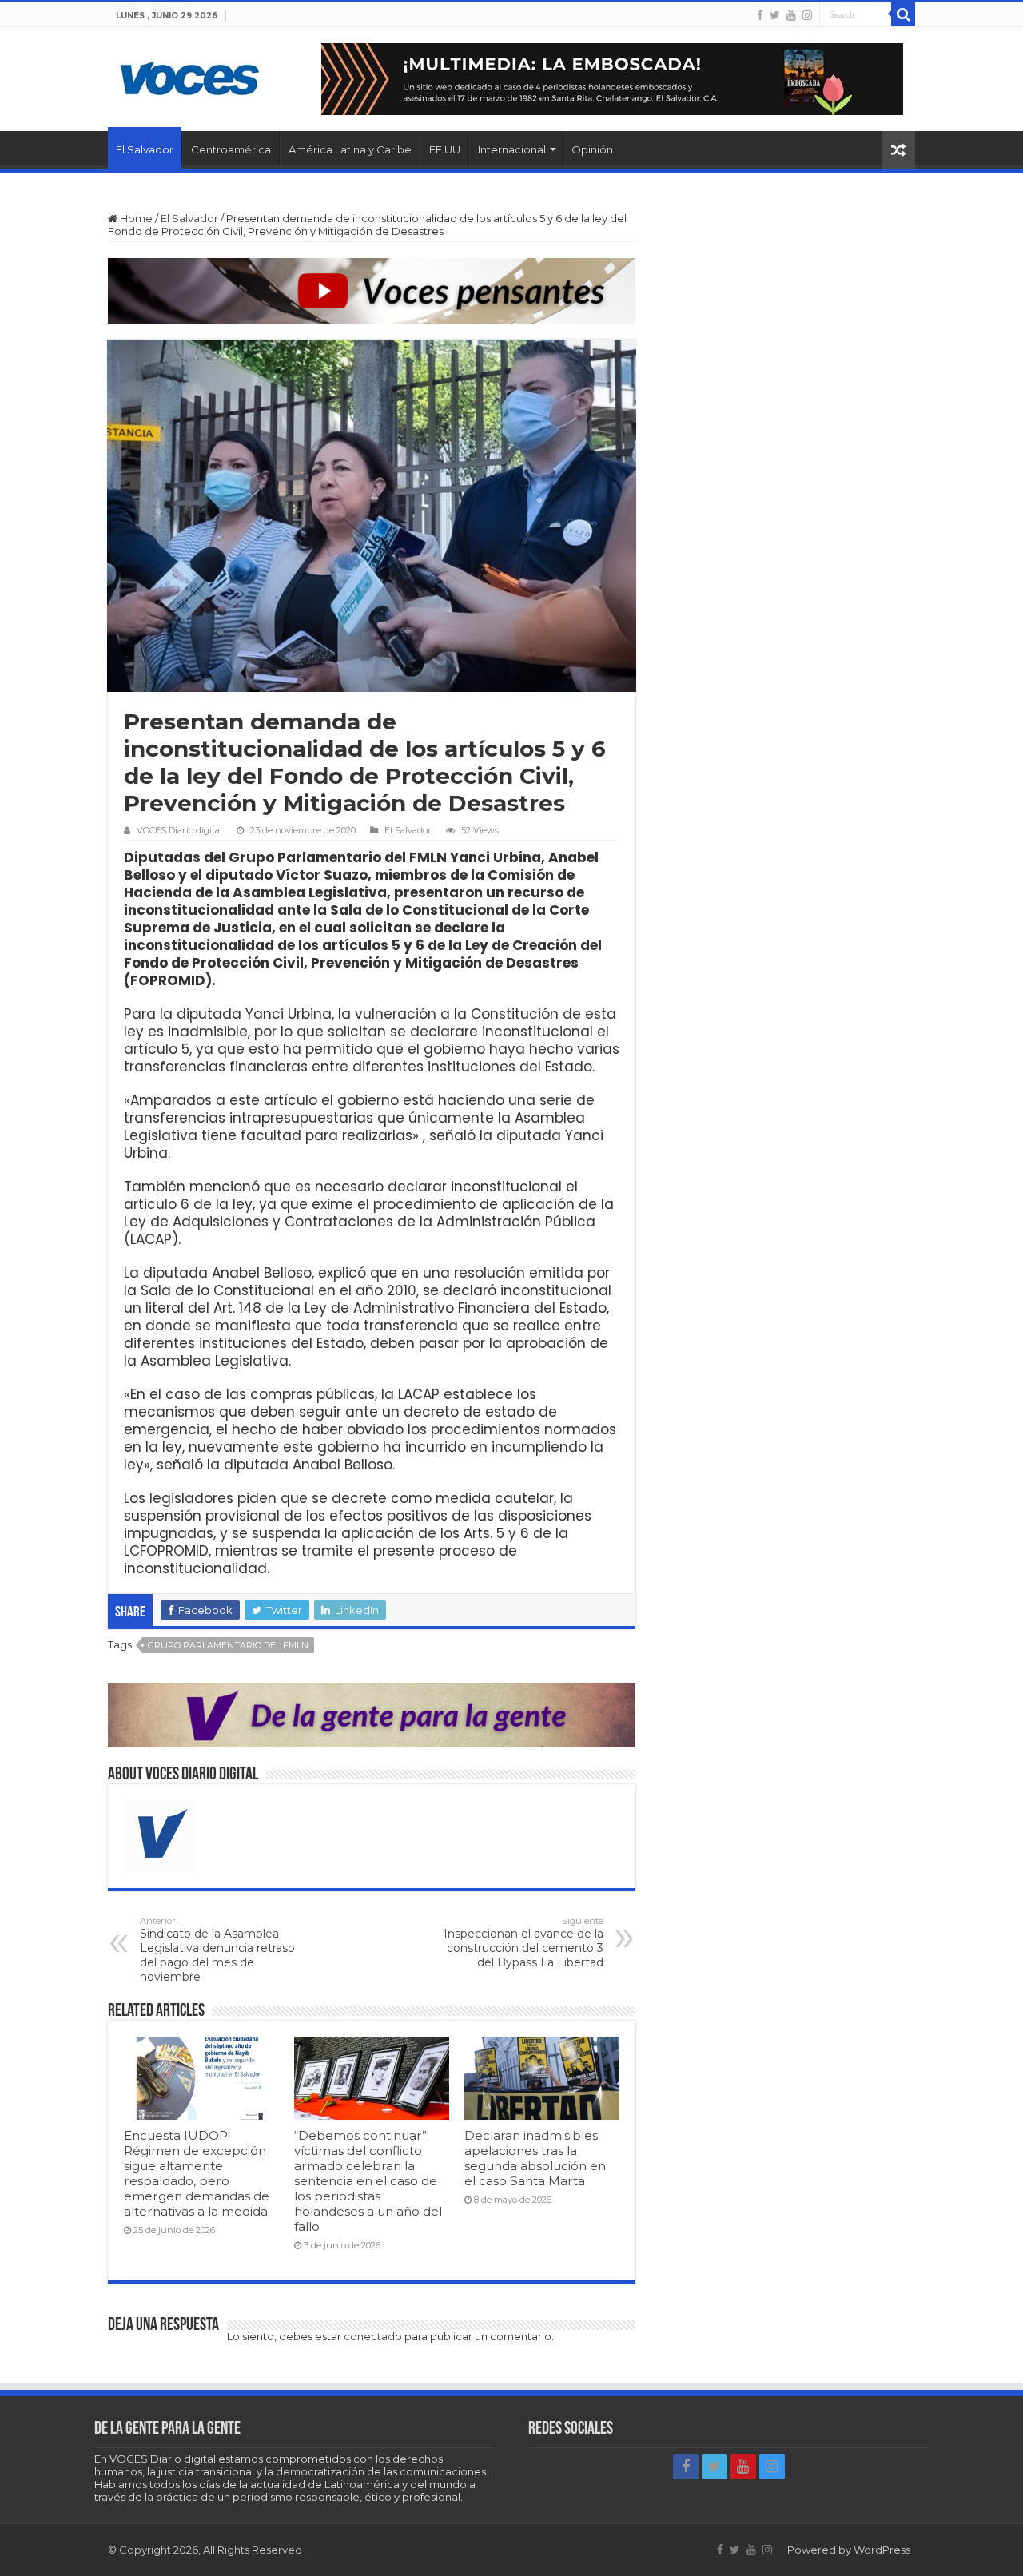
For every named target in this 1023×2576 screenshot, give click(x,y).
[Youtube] (791, 15)
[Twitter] (775, 15)
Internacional (512, 149)
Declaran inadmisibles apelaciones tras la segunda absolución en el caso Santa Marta (535, 2158)
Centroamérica (231, 149)
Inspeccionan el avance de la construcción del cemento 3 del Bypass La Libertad (523, 1942)
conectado (373, 2336)
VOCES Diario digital (179, 830)
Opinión (592, 149)
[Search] (903, 14)
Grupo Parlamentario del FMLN (228, 1645)
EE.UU (445, 149)
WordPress (882, 2550)
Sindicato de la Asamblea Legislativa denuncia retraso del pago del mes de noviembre (217, 1950)
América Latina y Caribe (350, 149)
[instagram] (807, 15)
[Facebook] (760, 15)
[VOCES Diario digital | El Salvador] (190, 76)
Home (135, 218)
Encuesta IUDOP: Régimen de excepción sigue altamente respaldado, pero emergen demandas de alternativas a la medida (197, 2173)
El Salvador (145, 149)
